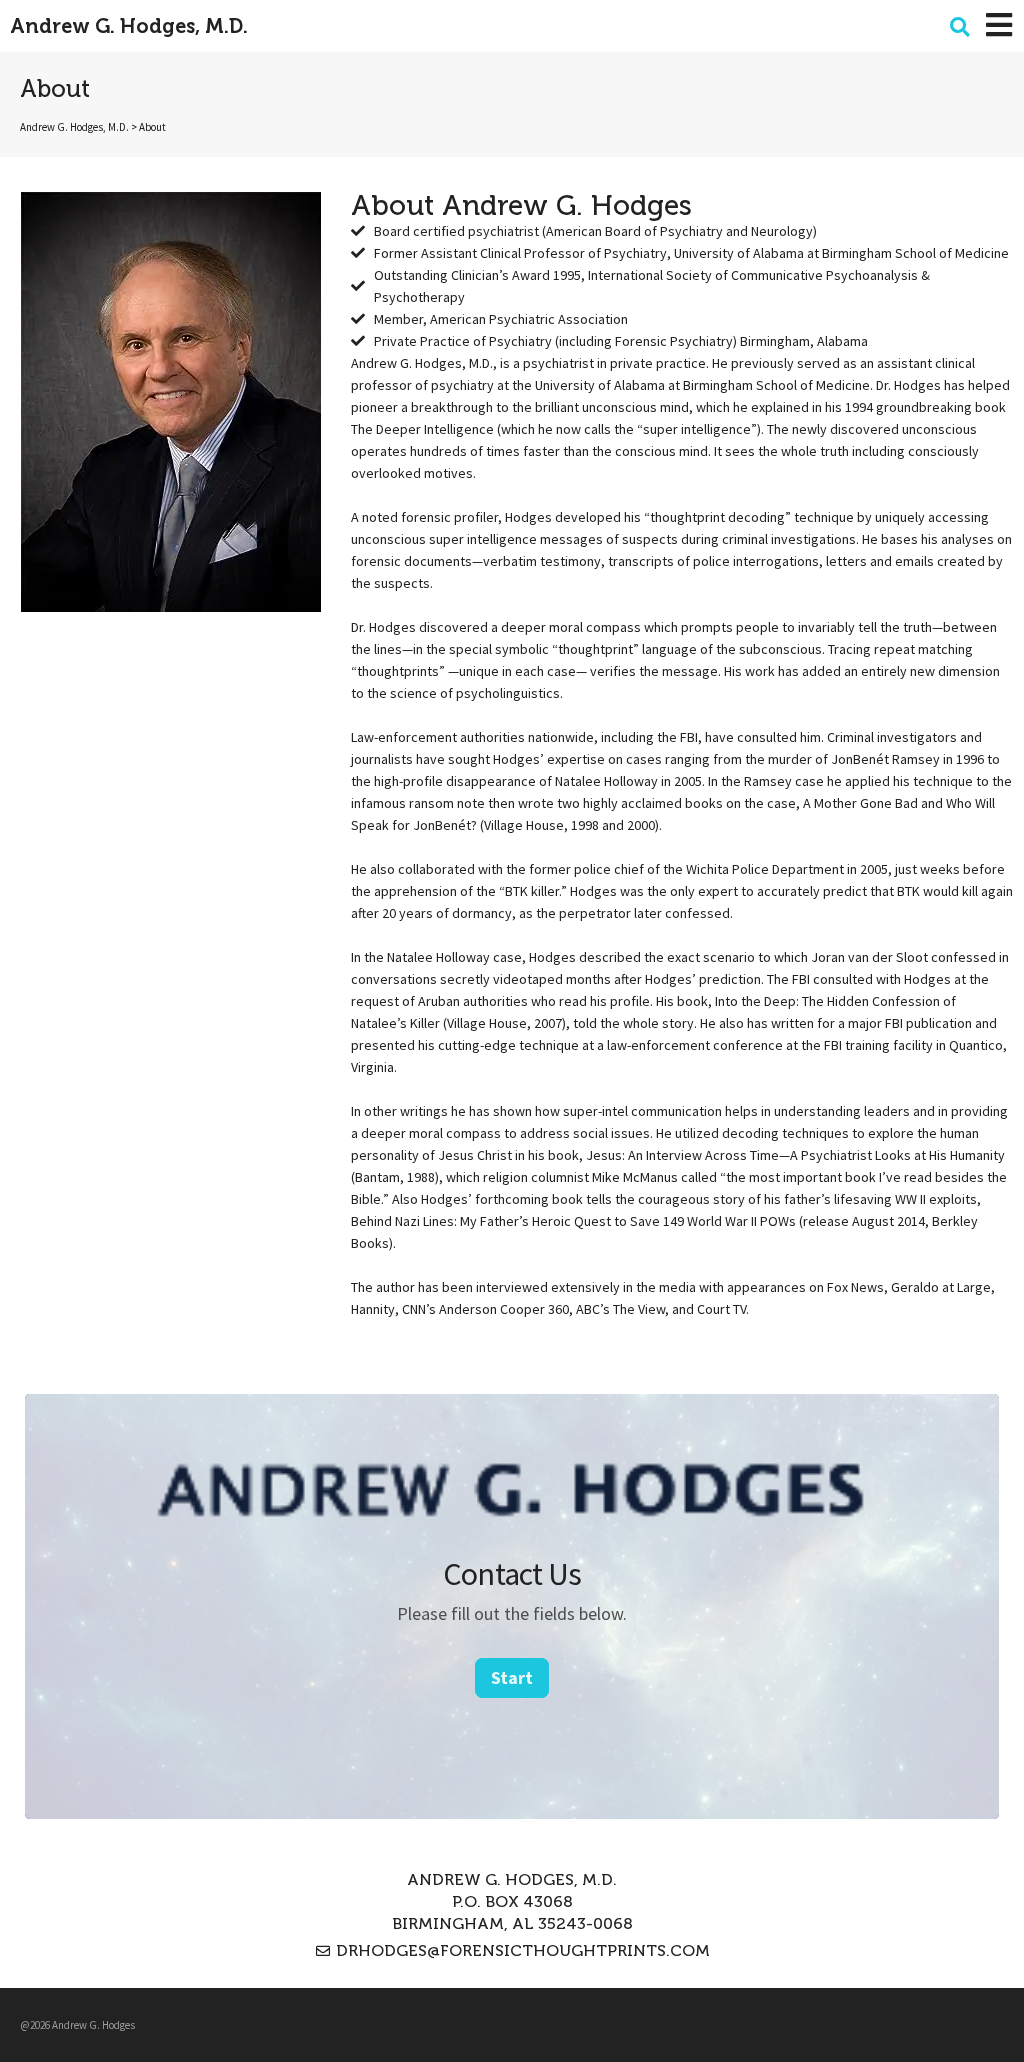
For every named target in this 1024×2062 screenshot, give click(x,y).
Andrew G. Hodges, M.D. (129, 26)
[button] (960, 27)
